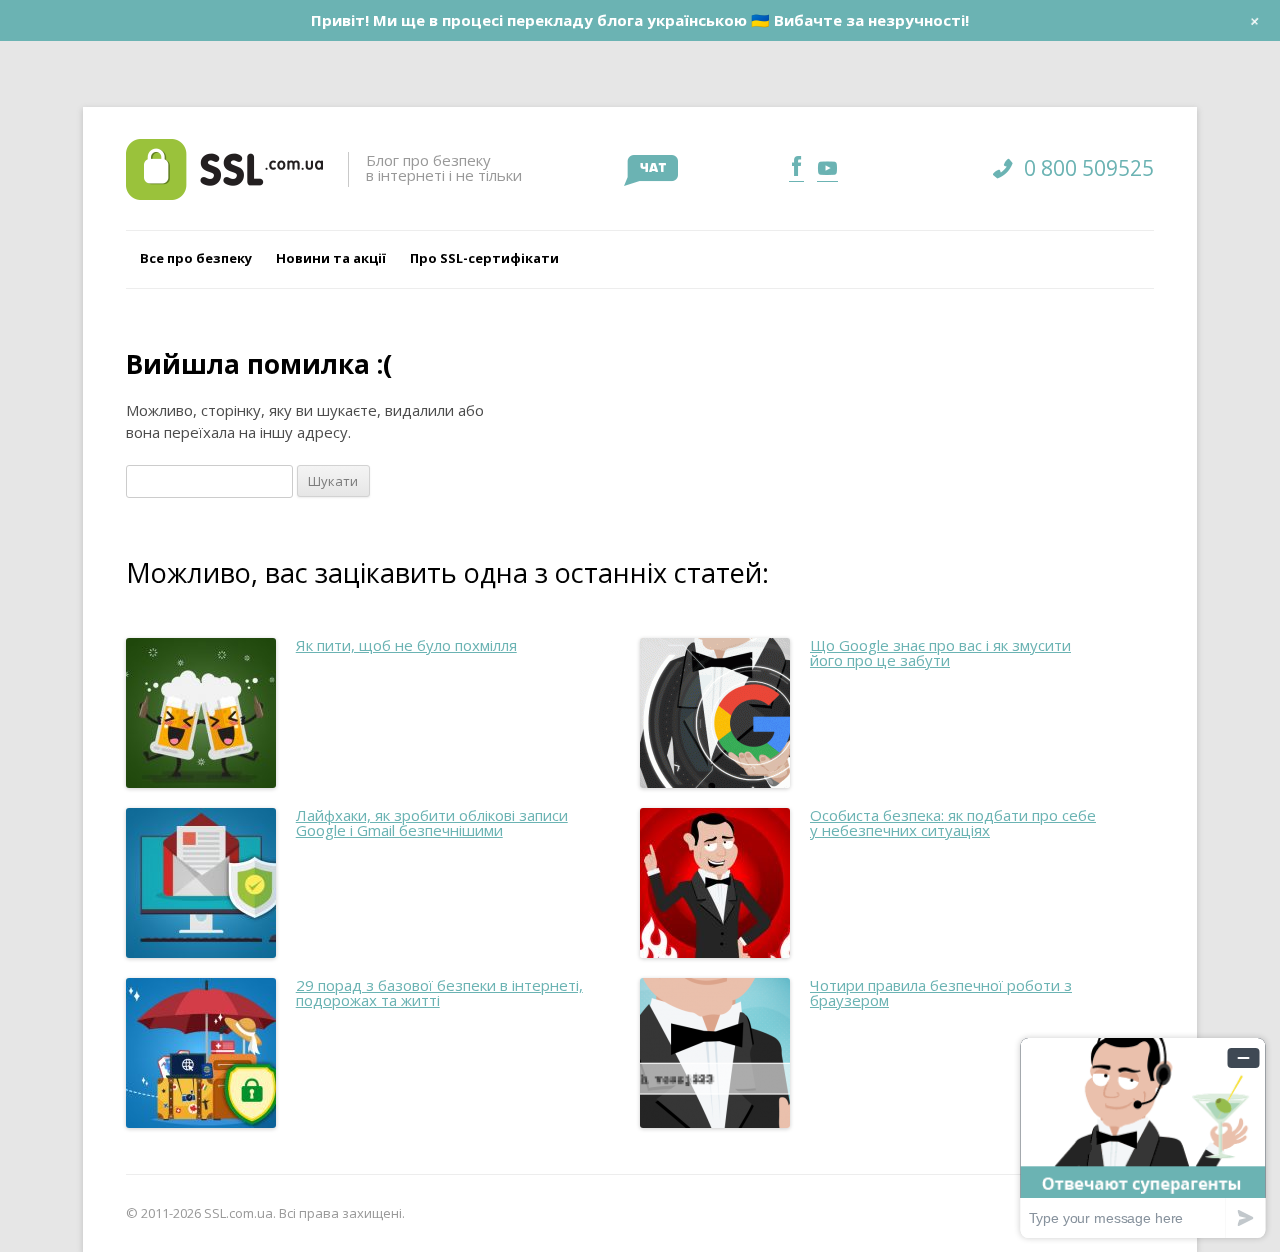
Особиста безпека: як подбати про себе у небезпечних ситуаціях (953, 822)
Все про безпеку (196, 258)
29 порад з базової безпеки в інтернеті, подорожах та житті (439, 992)
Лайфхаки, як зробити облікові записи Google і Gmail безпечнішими (432, 822)
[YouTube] (825, 168)
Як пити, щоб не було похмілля (406, 645)
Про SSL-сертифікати (484, 258)
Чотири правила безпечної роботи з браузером (941, 992)
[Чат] (651, 170)
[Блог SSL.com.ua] (224, 169)
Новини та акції (331, 258)
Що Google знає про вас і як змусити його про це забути (940, 652)
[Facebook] (796, 168)
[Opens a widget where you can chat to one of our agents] (1143, 1137)
